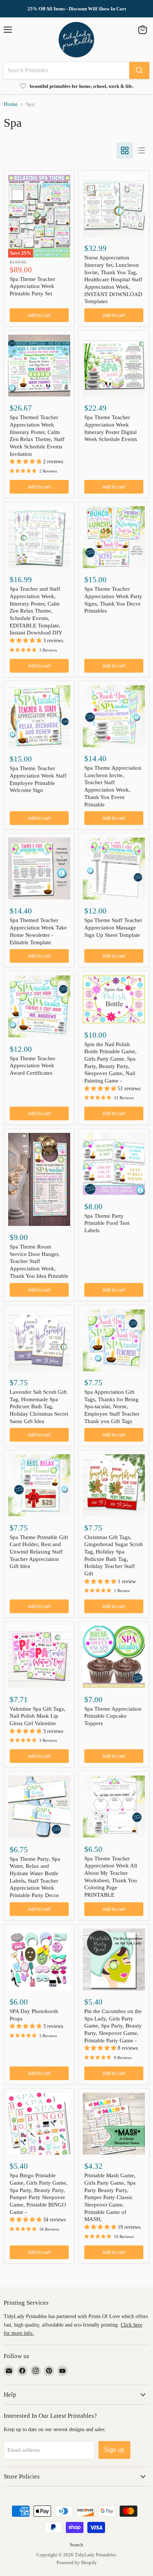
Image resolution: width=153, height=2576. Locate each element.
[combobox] (66, 70)
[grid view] (125, 150)
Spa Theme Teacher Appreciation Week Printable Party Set (32, 286)
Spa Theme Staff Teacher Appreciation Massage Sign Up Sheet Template (113, 927)
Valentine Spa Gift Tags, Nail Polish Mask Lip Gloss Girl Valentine (38, 1716)
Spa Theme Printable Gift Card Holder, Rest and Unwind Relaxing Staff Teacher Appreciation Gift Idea (39, 1552)
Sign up (114, 2450)
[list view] (141, 150)
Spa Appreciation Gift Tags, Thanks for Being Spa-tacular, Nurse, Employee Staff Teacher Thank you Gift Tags (112, 1407)
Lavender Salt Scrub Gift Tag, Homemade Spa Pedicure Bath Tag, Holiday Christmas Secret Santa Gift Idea (39, 1407)
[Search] (139, 70)
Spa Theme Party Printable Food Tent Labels (107, 1223)
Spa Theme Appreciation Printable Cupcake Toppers (113, 1716)
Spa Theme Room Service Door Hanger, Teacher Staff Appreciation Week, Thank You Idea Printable (39, 1261)
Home (11, 104)
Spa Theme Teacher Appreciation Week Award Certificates (32, 1066)
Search (76, 2545)
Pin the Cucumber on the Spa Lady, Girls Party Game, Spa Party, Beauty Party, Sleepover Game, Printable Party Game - (113, 2026)
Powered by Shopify (77, 2562)
